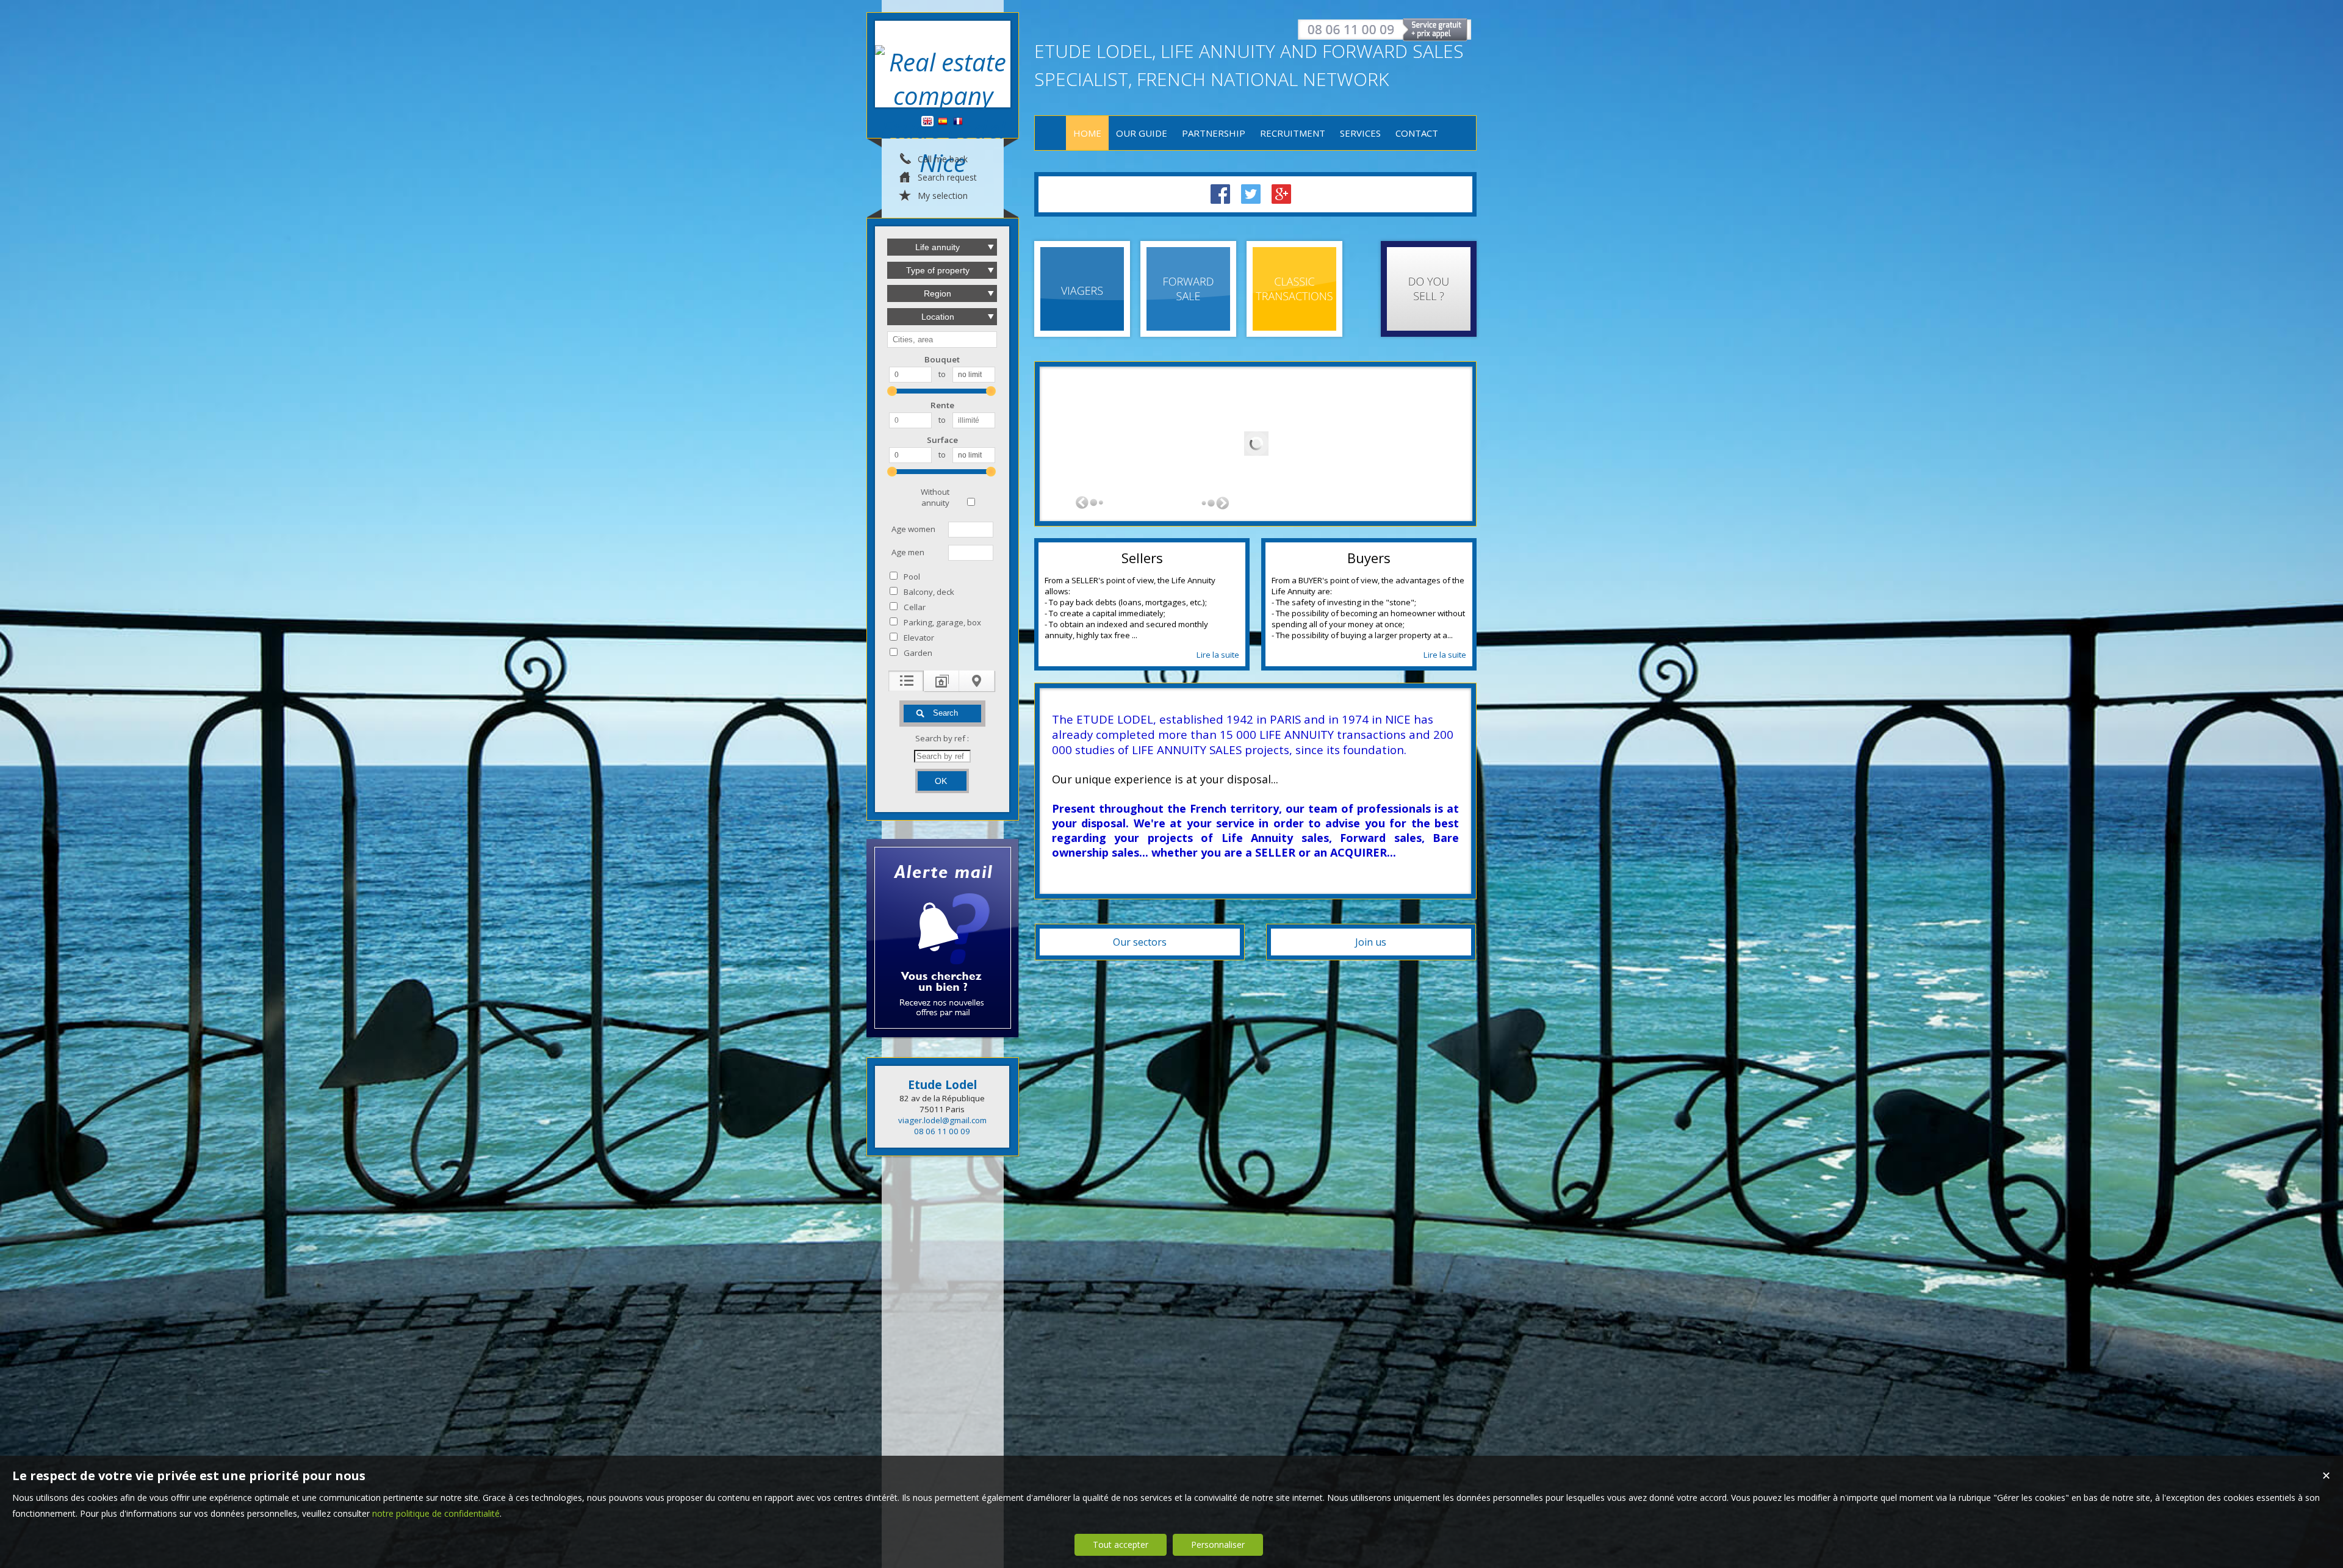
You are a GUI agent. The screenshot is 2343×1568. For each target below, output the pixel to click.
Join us (1371, 942)
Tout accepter (1121, 1545)
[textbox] (942, 340)
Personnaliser (1218, 1545)
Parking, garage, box (942, 622)
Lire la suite (1218, 655)
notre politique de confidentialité (436, 1513)
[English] (927, 122)
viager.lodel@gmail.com (942, 1120)
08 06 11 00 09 (942, 1131)
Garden (918, 653)
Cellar (915, 607)
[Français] (958, 122)
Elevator (919, 638)
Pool (912, 577)
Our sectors (1140, 942)
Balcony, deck (929, 592)
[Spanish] (943, 122)
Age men (908, 552)
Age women (913, 529)
